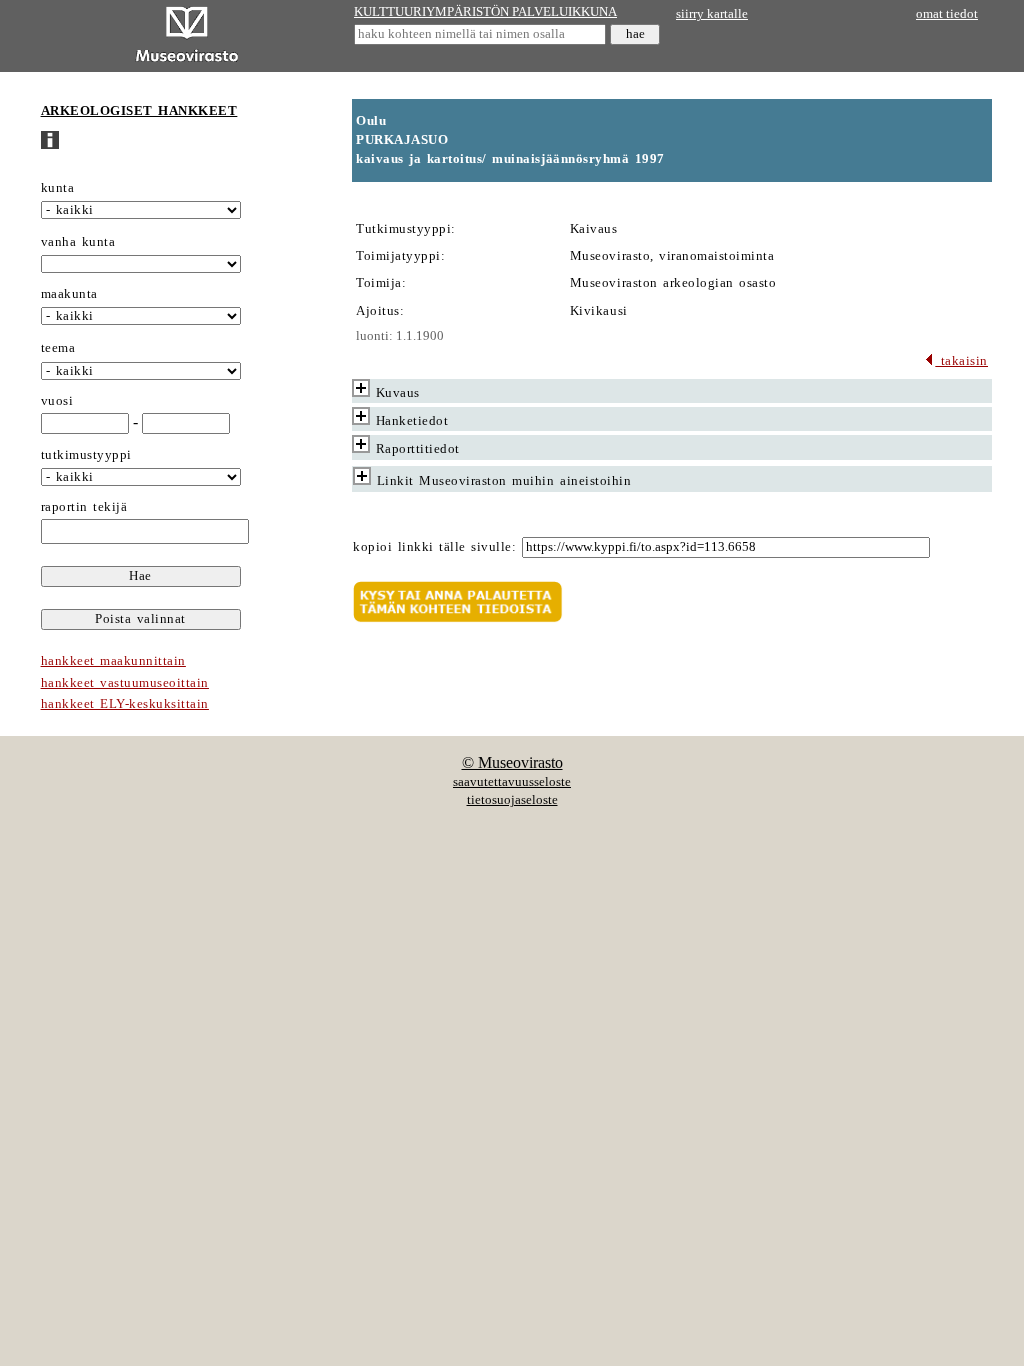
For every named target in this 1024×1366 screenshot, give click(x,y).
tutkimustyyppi (86, 455)
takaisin (961, 361)
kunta (58, 188)
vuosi (57, 401)
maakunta (69, 294)
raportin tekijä (84, 507)
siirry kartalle (712, 14)
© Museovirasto (512, 762)
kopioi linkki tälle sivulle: (434, 547)
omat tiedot (947, 14)
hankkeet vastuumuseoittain (125, 683)
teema (58, 348)
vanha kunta (78, 242)
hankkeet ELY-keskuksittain (125, 704)
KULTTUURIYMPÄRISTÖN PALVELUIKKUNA (485, 12)
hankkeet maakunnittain (113, 661)
